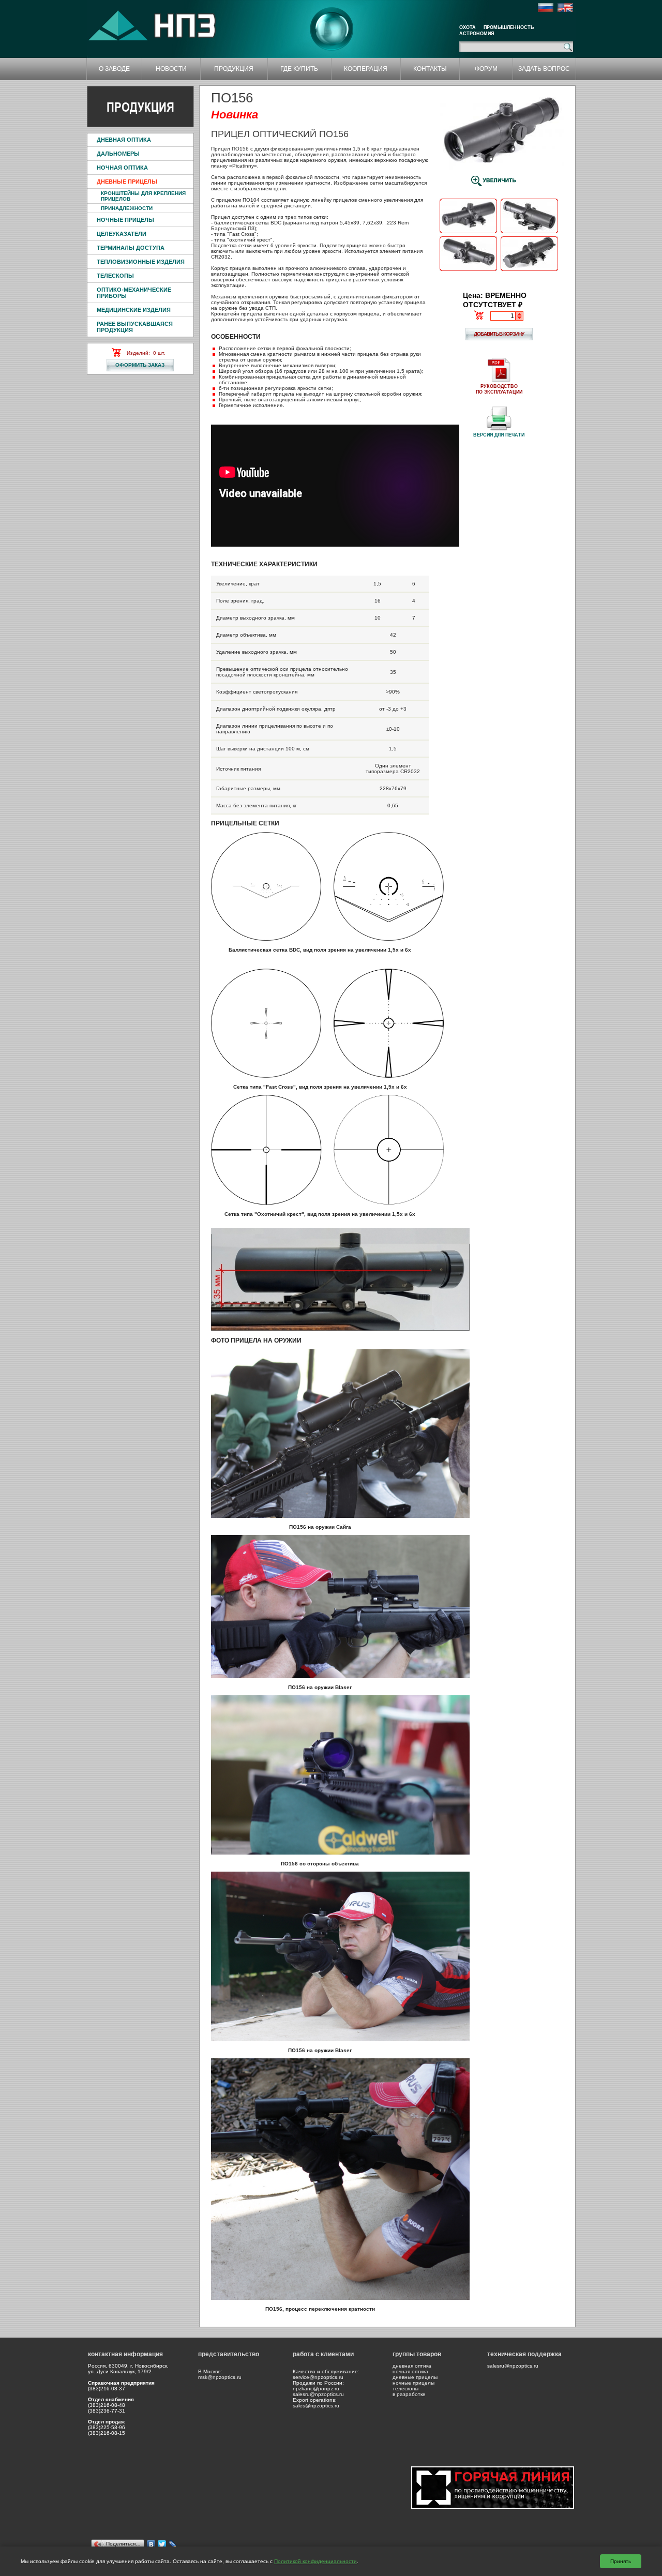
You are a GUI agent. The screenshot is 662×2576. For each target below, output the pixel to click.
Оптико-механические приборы (134, 293)
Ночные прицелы (125, 220)
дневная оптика (412, 2366)
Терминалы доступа (131, 248)
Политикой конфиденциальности (315, 2561)
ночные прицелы (413, 2383)
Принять (621, 2561)
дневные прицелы (415, 2377)
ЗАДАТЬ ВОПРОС (544, 69)
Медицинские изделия (134, 310)
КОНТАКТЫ (430, 69)
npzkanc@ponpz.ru (316, 2389)
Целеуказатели (122, 234)
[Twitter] (162, 2544)
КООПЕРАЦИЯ (366, 69)
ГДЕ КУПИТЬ (299, 69)
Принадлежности (127, 208)
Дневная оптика (124, 140)
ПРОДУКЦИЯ (234, 69)
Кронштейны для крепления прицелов (143, 196)
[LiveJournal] (173, 2544)
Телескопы (115, 276)
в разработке (409, 2394)
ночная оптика (410, 2371)
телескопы (405, 2389)
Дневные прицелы (127, 182)
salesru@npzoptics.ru (318, 2394)
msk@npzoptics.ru (220, 2377)
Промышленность (509, 27)
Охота (468, 27)
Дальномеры (118, 154)
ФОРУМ (486, 69)
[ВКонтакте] (151, 2544)
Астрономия (477, 34)
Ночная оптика (122, 168)
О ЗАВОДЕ (114, 69)
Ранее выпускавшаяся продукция (135, 327)
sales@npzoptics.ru (316, 2406)
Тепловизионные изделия (141, 262)
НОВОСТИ (171, 69)
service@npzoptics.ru (318, 2377)
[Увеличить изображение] (468, 232)
